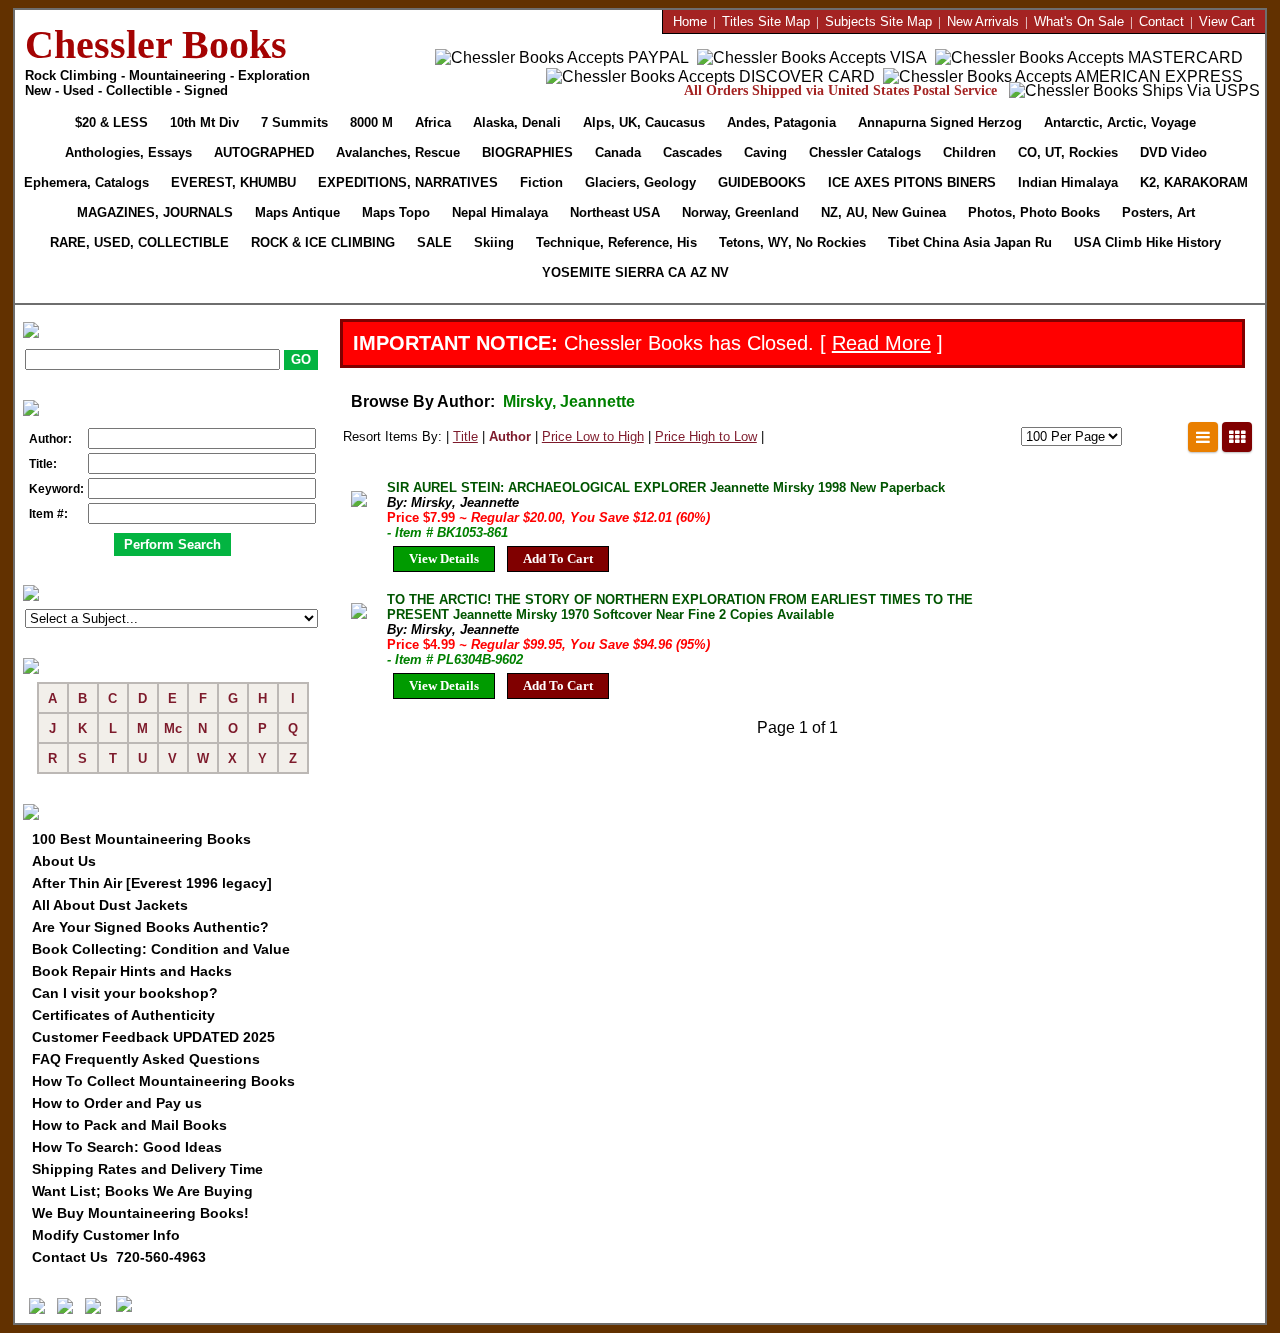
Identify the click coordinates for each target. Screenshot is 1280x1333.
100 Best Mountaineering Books (141, 839)
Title (465, 436)
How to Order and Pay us (117, 1103)
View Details (444, 558)
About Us (64, 861)
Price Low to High (593, 436)
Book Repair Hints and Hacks (132, 971)
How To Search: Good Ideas (127, 1147)
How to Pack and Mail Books (129, 1125)
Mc (173, 728)
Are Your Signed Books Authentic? (150, 927)
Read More (881, 343)
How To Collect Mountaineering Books (163, 1081)
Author (510, 436)
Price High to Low (706, 436)
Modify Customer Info (106, 1235)
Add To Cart (558, 558)
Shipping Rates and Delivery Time (147, 1169)
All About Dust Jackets (110, 905)
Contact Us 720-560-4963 (119, 1257)
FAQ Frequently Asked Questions (146, 1059)
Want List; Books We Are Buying (142, 1191)
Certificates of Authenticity (123, 1015)
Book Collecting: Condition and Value (161, 949)
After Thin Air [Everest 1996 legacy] (152, 883)
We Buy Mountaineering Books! (140, 1213)
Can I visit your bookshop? (125, 993)
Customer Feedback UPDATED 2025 (153, 1037)
